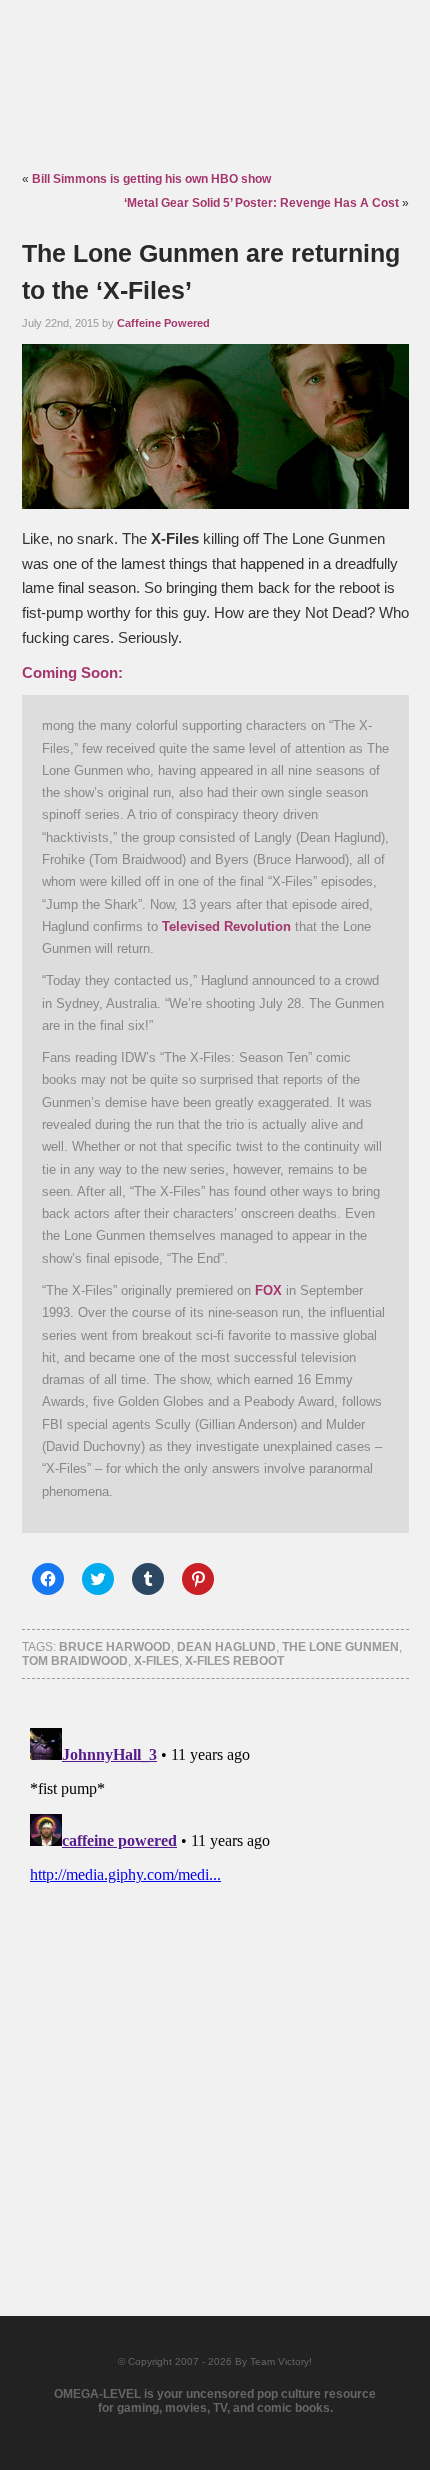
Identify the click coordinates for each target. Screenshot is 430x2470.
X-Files (156, 1661)
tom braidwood (75, 1661)
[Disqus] (215, 1970)
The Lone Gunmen (340, 1647)
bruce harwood (115, 1647)
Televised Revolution (226, 926)
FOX (268, 1290)
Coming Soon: (72, 673)
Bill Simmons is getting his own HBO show (151, 179)
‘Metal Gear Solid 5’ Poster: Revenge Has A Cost (261, 203)
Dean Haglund (226, 1647)
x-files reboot (234, 1661)
